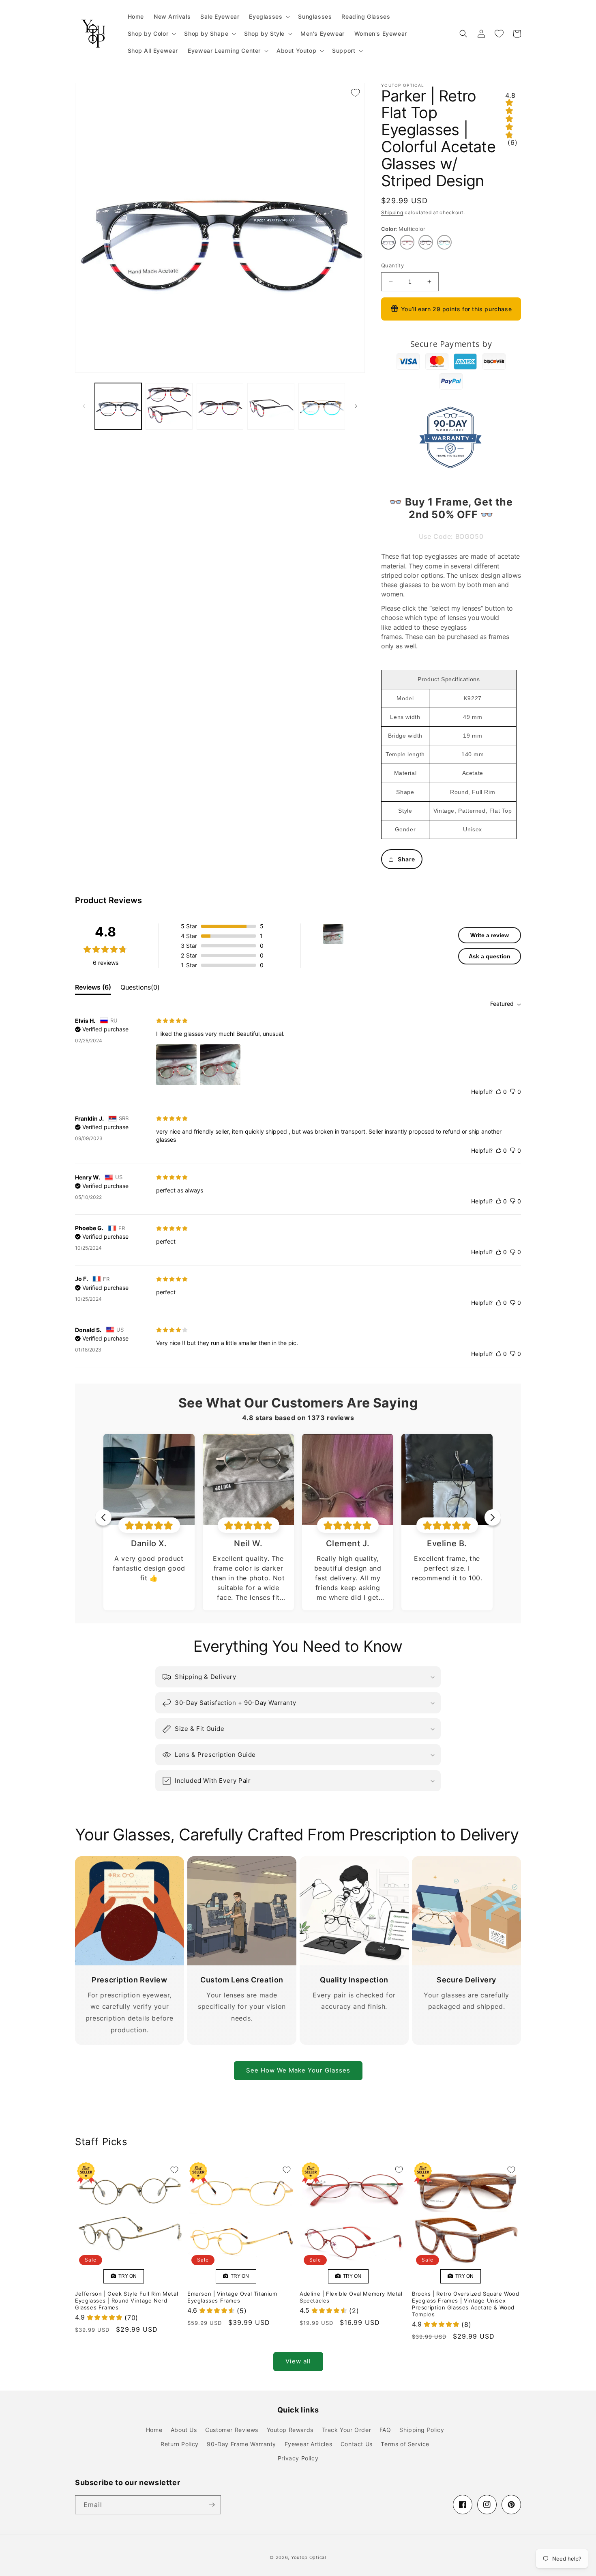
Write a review (490, 935)
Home (154, 2430)
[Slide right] (356, 406)
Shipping (392, 212)
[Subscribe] (212, 2505)
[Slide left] (84, 406)
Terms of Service (405, 2444)
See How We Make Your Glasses (298, 2070)
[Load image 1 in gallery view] (118, 406)
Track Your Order (347, 2430)
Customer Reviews (232, 2430)
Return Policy (180, 2444)
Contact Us (357, 2444)
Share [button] (406, 859)
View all (298, 2361)
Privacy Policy (298, 2458)
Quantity (392, 265)
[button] (269, 17)
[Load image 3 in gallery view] (220, 406)
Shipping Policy (422, 2430)
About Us (184, 2430)
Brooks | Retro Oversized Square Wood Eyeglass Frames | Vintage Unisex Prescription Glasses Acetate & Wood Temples (466, 2304)
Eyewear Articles (309, 2444)
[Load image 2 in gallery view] (169, 406)
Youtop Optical (309, 2557)
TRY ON (126, 2276)
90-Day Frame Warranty (241, 2444)
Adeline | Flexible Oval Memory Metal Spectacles (351, 2297)
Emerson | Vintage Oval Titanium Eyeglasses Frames (232, 2297)
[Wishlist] (499, 34)
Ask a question (490, 956)
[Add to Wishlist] (355, 93)
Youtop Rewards (290, 2430)
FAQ (385, 2430)
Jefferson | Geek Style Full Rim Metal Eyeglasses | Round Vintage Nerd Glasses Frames (126, 2301)
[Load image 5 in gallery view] (322, 406)
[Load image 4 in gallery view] (271, 406)
